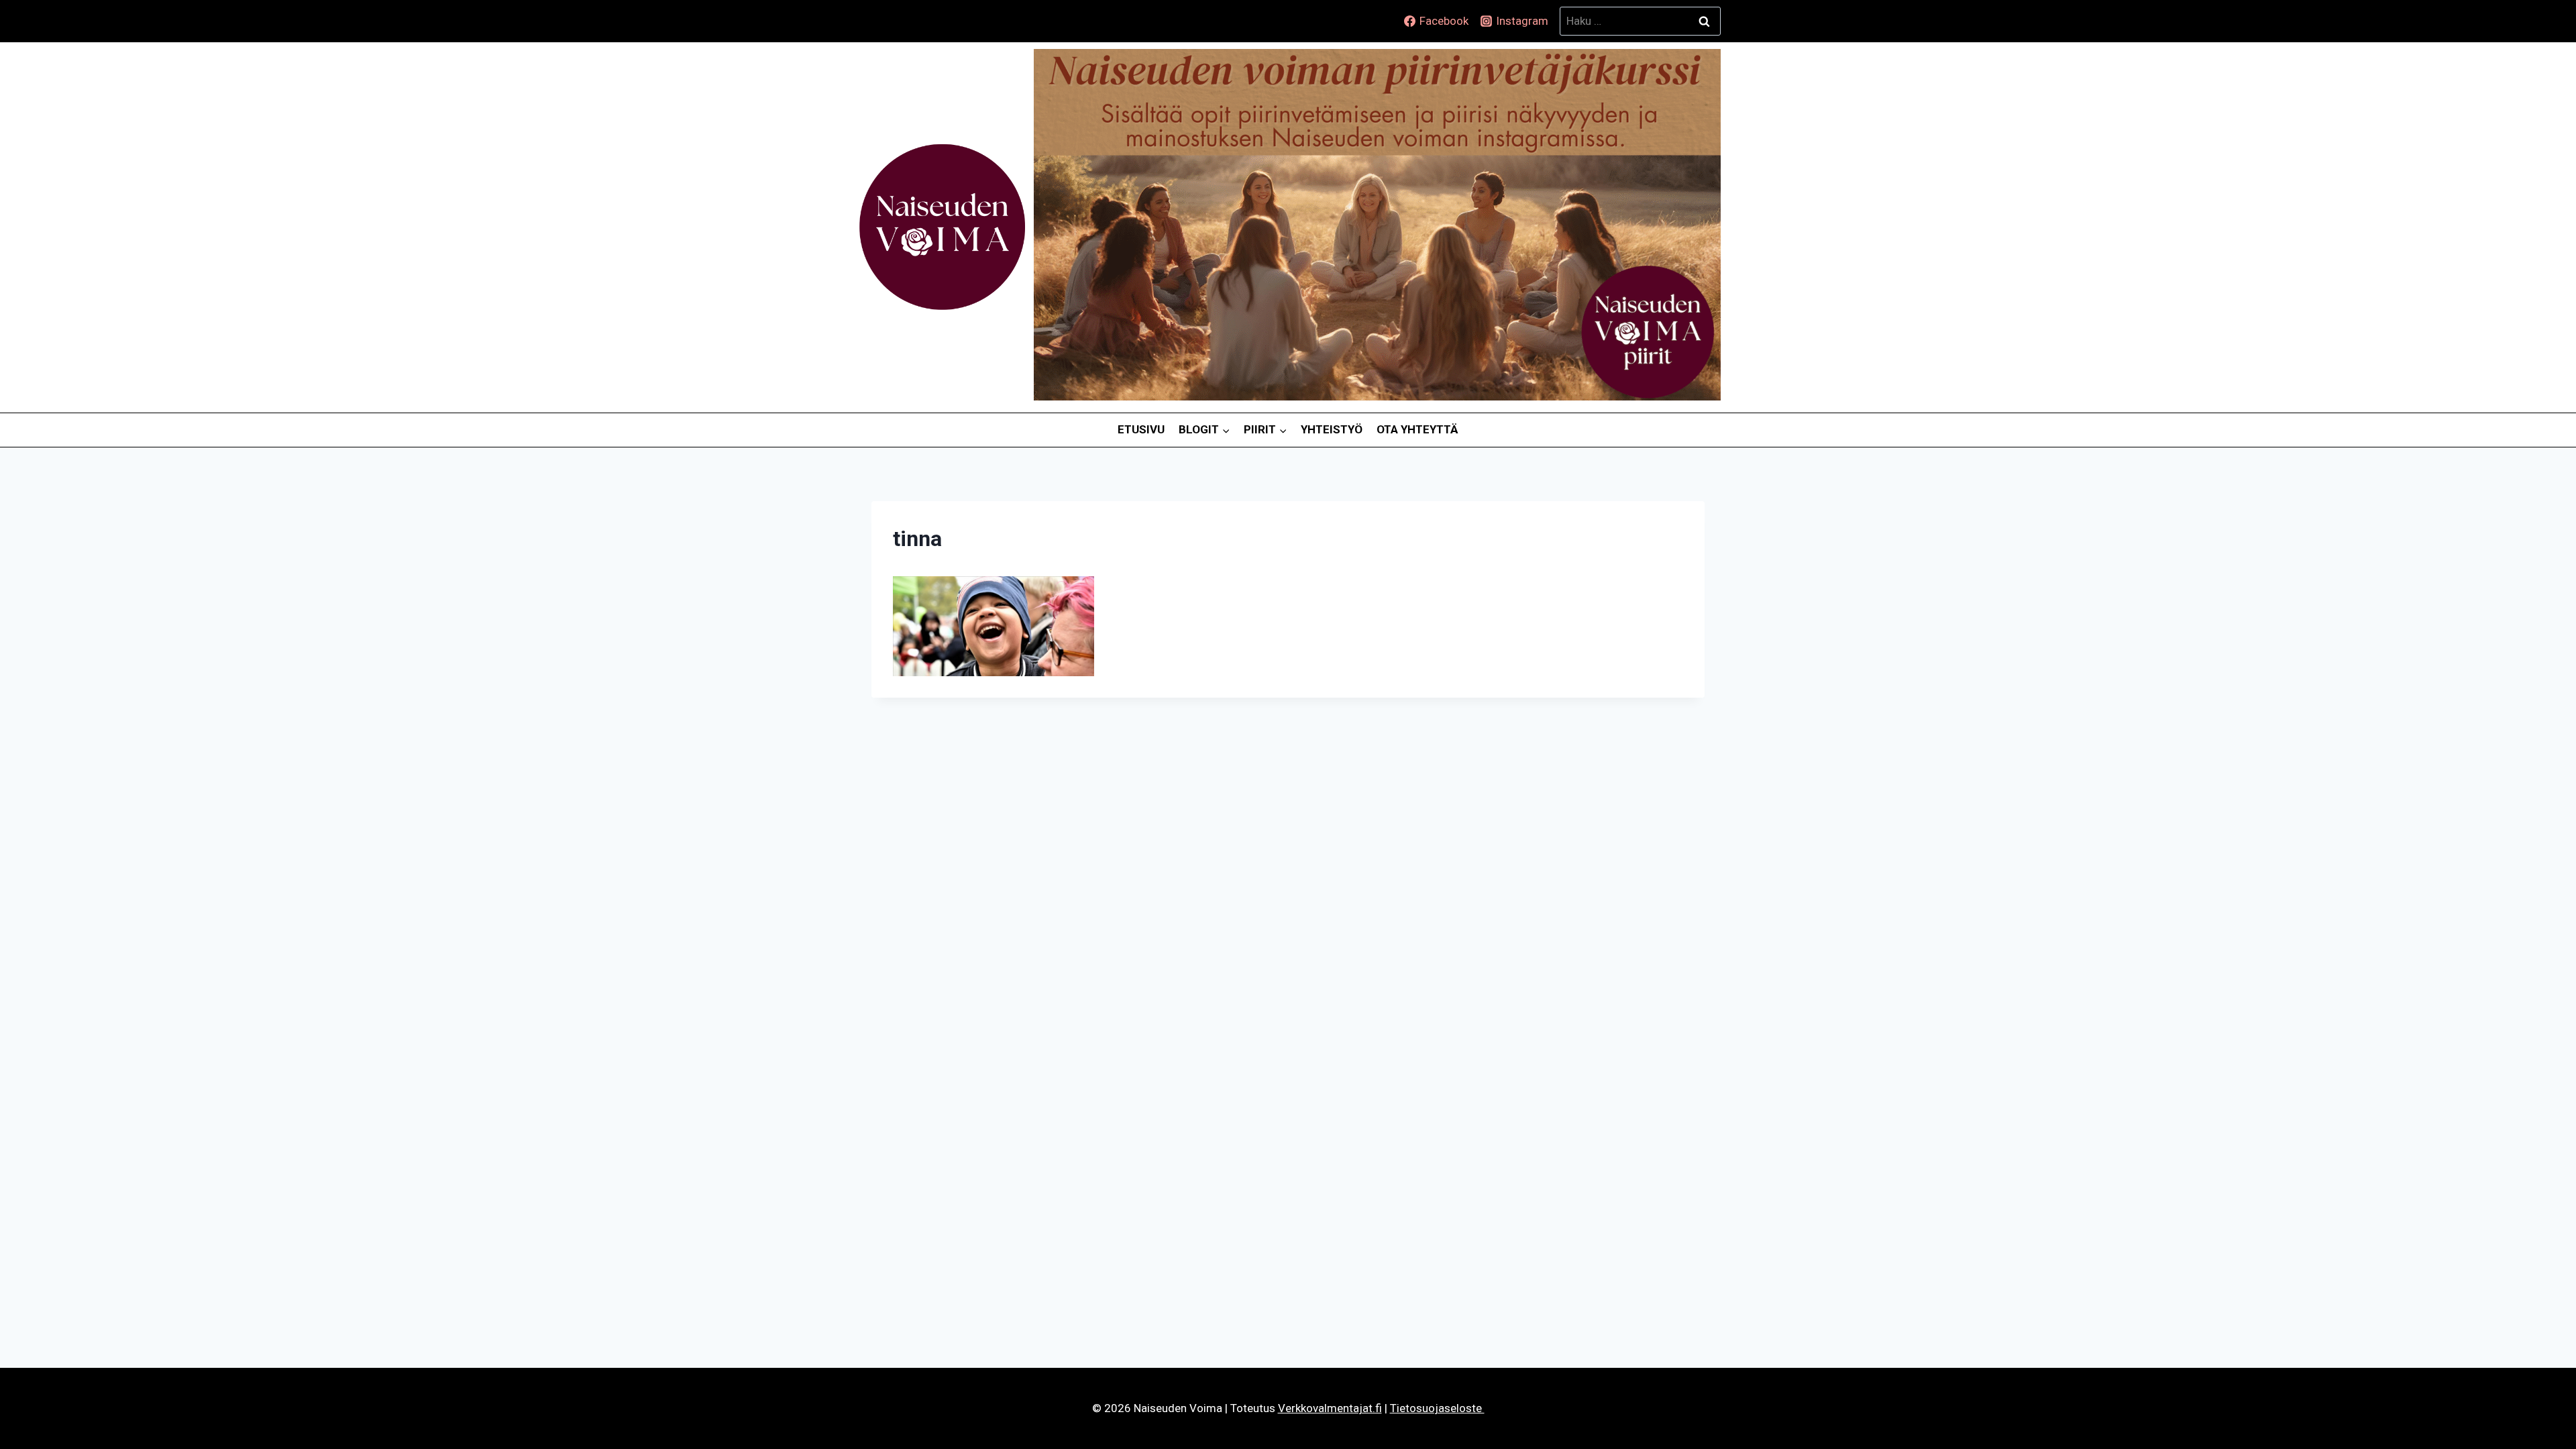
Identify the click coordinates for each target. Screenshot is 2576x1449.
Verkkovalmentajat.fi (1330, 1408)
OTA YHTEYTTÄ (1417, 429)
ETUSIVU (1141, 429)
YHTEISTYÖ (1332, 429)
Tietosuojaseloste (1437, 1408)
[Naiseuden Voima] (942, 227)
